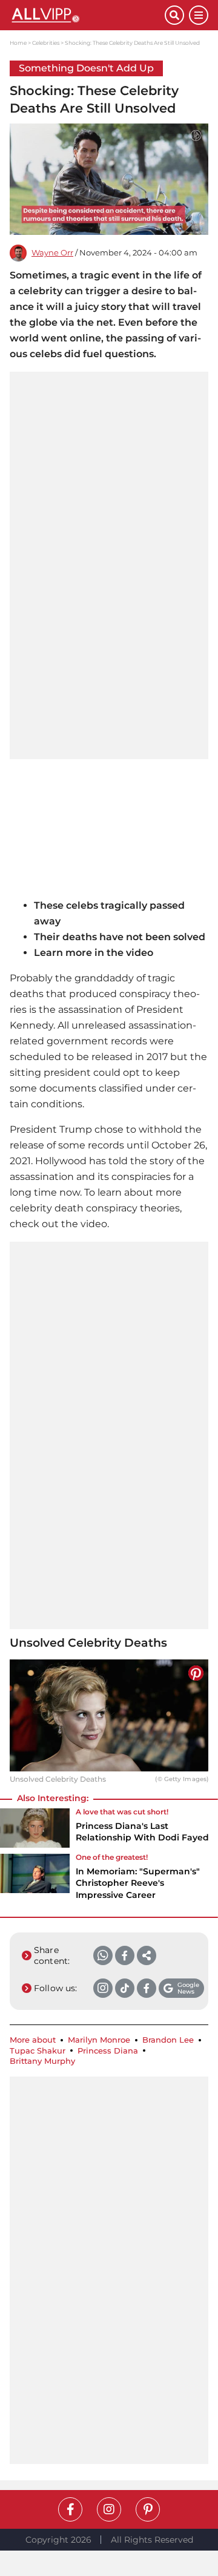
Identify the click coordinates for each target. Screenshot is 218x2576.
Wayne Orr (52, 253)
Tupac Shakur (38, 2051)
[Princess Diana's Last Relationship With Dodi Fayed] (35, 1829)
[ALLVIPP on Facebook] (70, 2509)
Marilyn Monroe (99, 2040)
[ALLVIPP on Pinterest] (148, 2509)
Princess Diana (108, 2051)
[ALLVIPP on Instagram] (109, 2509)
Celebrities (46, 43)
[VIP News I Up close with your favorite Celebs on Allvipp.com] (87, 15)
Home (18, 43)
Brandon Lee (168, 2040)
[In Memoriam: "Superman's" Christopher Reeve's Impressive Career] (35, 1880)
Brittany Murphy (42, 2061)
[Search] (174, 15)
